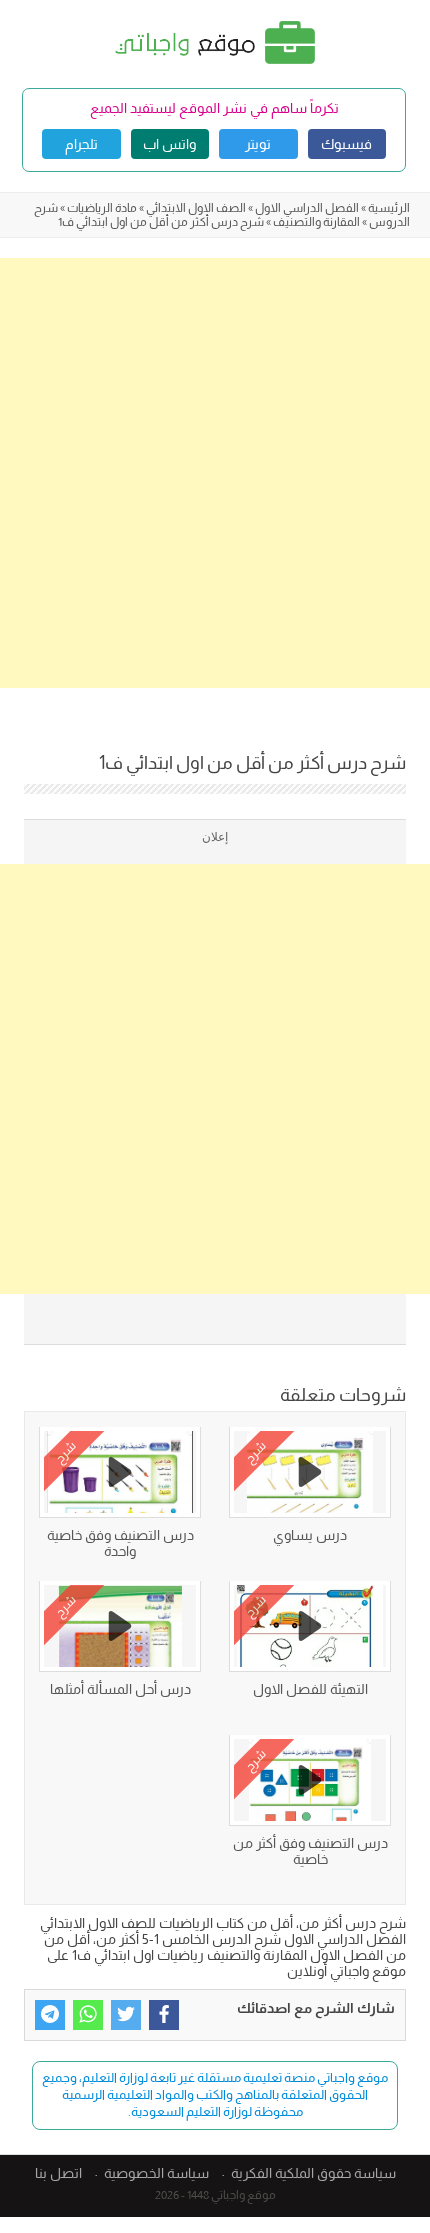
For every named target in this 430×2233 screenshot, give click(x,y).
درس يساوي (310, 1535)
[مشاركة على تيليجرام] (50, 2015)
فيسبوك (346, 144)
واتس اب (169, 144)
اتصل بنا (58, 2173)
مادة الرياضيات (102, 208)
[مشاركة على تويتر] (126, 2015)
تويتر (258, 144)
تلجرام (81, 144)
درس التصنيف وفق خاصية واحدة (120, 1543)
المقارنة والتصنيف (316, 222)
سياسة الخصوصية (156, 2173)
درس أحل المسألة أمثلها (120, 1689)
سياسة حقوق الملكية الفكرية (313, 2173)
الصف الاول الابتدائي (196, 208)
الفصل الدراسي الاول (307, 208)
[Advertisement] (215, 473)
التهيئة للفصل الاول (310, 1689)
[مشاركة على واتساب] (88, 2015)
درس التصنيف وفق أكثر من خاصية (310, 1851)
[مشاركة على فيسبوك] (164, 2015)
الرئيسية (389, 208)
